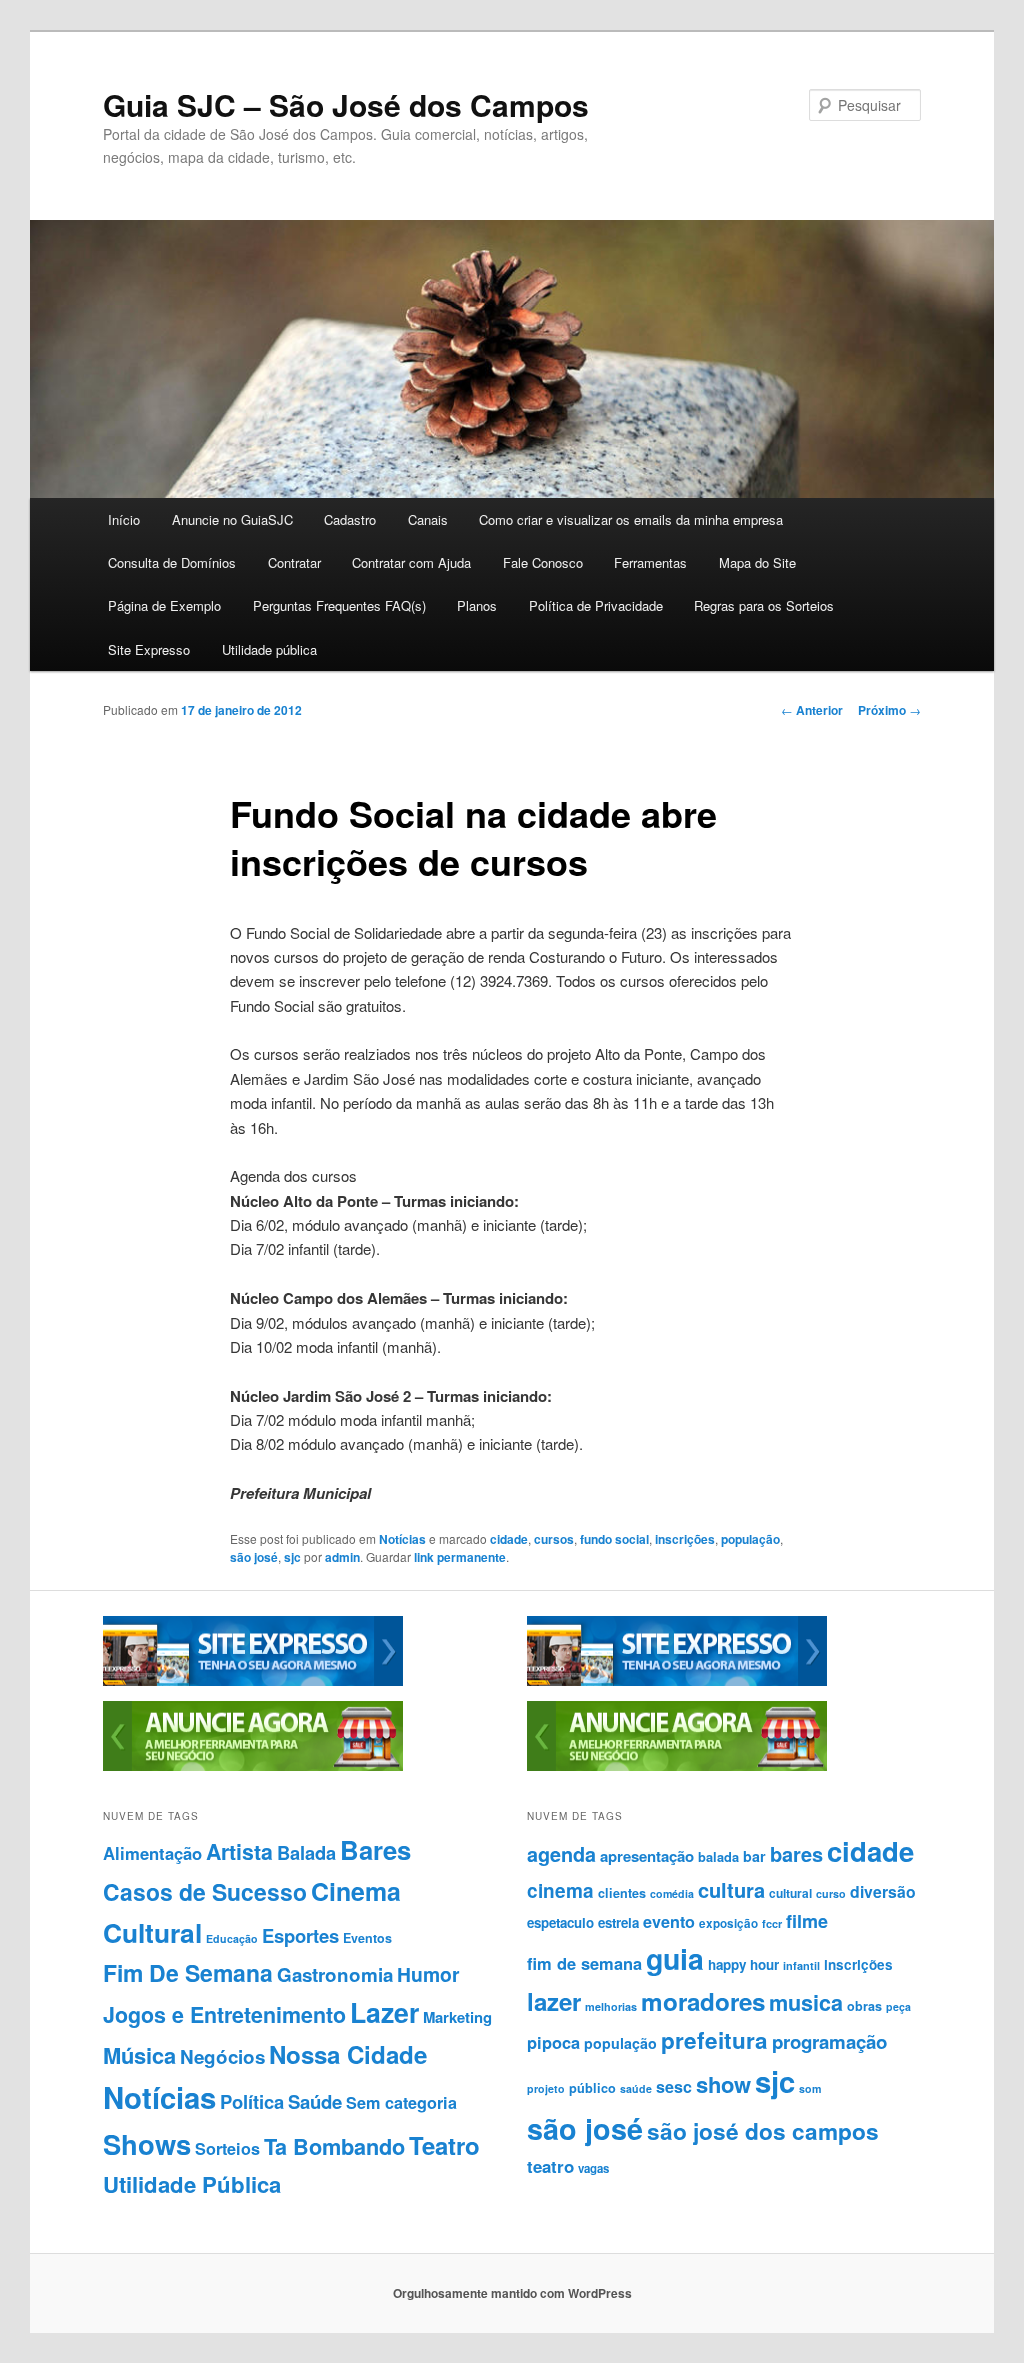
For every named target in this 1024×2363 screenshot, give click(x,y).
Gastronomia (335, 1974)
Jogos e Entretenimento (224, 2014)
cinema (560, 1890)
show (723, 2084)
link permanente (460, 1557)
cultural (790, 1893)
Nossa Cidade (348, 2054)
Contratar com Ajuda (411, 562)
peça (898, 2006)
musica (806, 2002)
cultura (731, 1889)
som (810, 2088)
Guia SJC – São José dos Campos (346, 104)
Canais (428, 519)
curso (831, 1893)
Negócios (222, 2056)
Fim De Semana (188, 1972)
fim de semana (584, 1963)
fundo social (614, 1539)
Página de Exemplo (164, 605)
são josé (254, 1557)
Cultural (152, 1932)
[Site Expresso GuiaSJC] (253, 1681)
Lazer (384, 2012)
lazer (554, 2001)
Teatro (444, 2145)
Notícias (402, 1539)
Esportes (300, 1935)
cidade (509, 1539)
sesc (674, 2086)
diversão (883, 1891)
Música (139, 2055)
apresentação (647, 1856)
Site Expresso (149, 649)
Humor (428, 1974)
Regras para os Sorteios (764, 605)
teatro (550, 2166)
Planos (477, 605)
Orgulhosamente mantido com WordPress (512, 2293)
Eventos (367, 1938)
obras (864, 2006)
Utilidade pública (269, 649)
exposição (728, 1923)
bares (796, 1853)
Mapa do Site (757, 562)
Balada (306, 1852)
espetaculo (560, 1922)
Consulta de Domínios (172, 562)
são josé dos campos (763, 2131)
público (592, 2088)
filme (807, 1921)
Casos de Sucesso (205, 1891)
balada (718, 1857)
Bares (375, 1849)
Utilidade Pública (192, 2184)
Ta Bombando (334, 2146)
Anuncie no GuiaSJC (232, 519)
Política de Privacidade (596, 605)
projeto (546, 2088)
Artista (239, 1851)
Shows (147, 2143)
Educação (232, 1938)
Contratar (294, 562)
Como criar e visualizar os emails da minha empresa (631, 519)
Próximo (889, 710)
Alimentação (152, 1853)
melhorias (611, 2006)
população (750, 1539)
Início (124, 519)
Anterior (812, 710)
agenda (561, 1854)
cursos (554, 1539)
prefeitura (714, 2040)
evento (669, 1921)
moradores (703, 2001)
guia (675, 1958)
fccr (772, 1923)
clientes (622, 1893)
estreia (618, 1922)
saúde (636, 2088)
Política (252, 2101)
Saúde (315, 2101)
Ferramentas (650, 562)
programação (829, 2041)
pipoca (553, 2042)
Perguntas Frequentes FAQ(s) (339, 605)
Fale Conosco (543, 562)
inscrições (685, 1539)
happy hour (743, 1964)
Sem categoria (401, 2102)
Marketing (457, 2017)
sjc (292, 1557)
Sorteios (227, 2148)
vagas (593, 2168)
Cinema (356, 1891)
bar (754, 1856)
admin (342, 1557)
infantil (801, 1965)
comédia (672, 1893)
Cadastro (350, 519)
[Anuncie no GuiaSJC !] (253, 1766)
